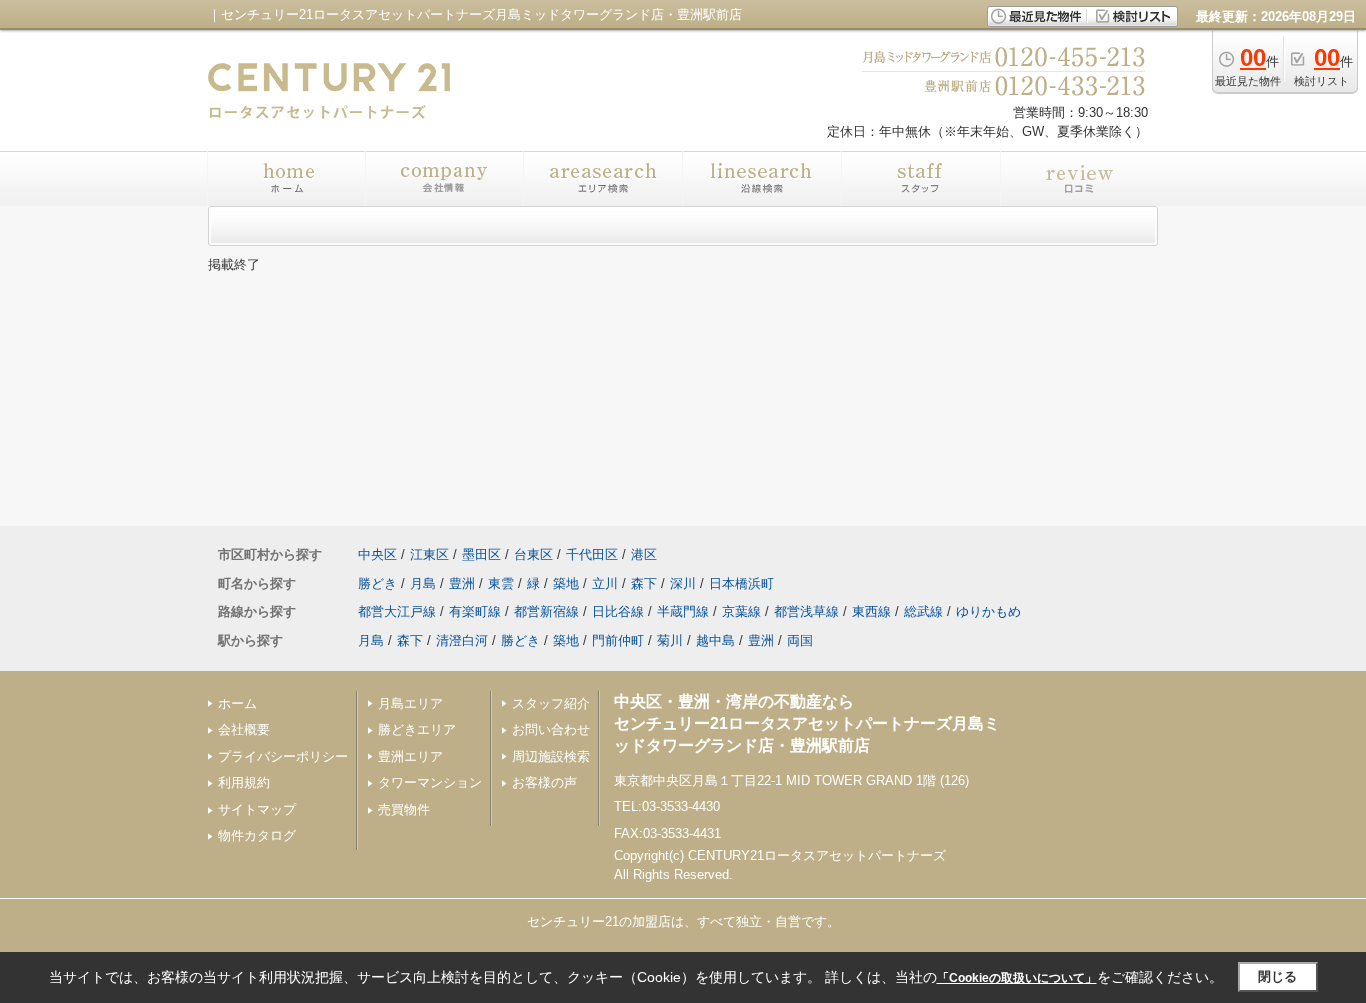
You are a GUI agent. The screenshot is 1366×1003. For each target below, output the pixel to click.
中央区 (377, 554)
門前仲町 (618, 640)
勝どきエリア (417, 729)
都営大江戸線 (397, 611)
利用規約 (244, 782)
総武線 (923, 611)
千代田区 (592, 554)
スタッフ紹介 (551, 703)
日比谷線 (618, 611)
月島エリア (410, 703)
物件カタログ (257, 835)
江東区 (429, 554)
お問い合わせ (551, 729)
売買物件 (404, 809)
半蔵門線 (683, 611)
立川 (605, 583)
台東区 (533, 554)
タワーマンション (430, 782)
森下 (644, 583)
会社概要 (244, 729)
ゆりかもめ (988, 611)
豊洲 (462, 583)
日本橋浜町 (741, 583)
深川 (683, 583)
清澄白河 (462, 640)
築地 (566, 583)
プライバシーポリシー (283, 756)
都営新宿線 (546, 611)
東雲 (501, 583)
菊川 (670, 640)
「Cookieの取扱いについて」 (1017, 978)
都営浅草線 (806, 611)
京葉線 (741, 611)
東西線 (871, 611)
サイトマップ (257, 809)
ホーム (237, 703)
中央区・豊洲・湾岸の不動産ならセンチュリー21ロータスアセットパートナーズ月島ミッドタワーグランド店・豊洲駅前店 (807, 724)
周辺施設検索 (551, 756)
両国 (800, 640)
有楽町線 (475, 611)
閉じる (1277, 976)
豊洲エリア (410, 756)
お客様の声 (544, 782)
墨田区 (481, 554)
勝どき (377, 583)
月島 (423, 583)
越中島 (715, 640)
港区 (644, 554)
